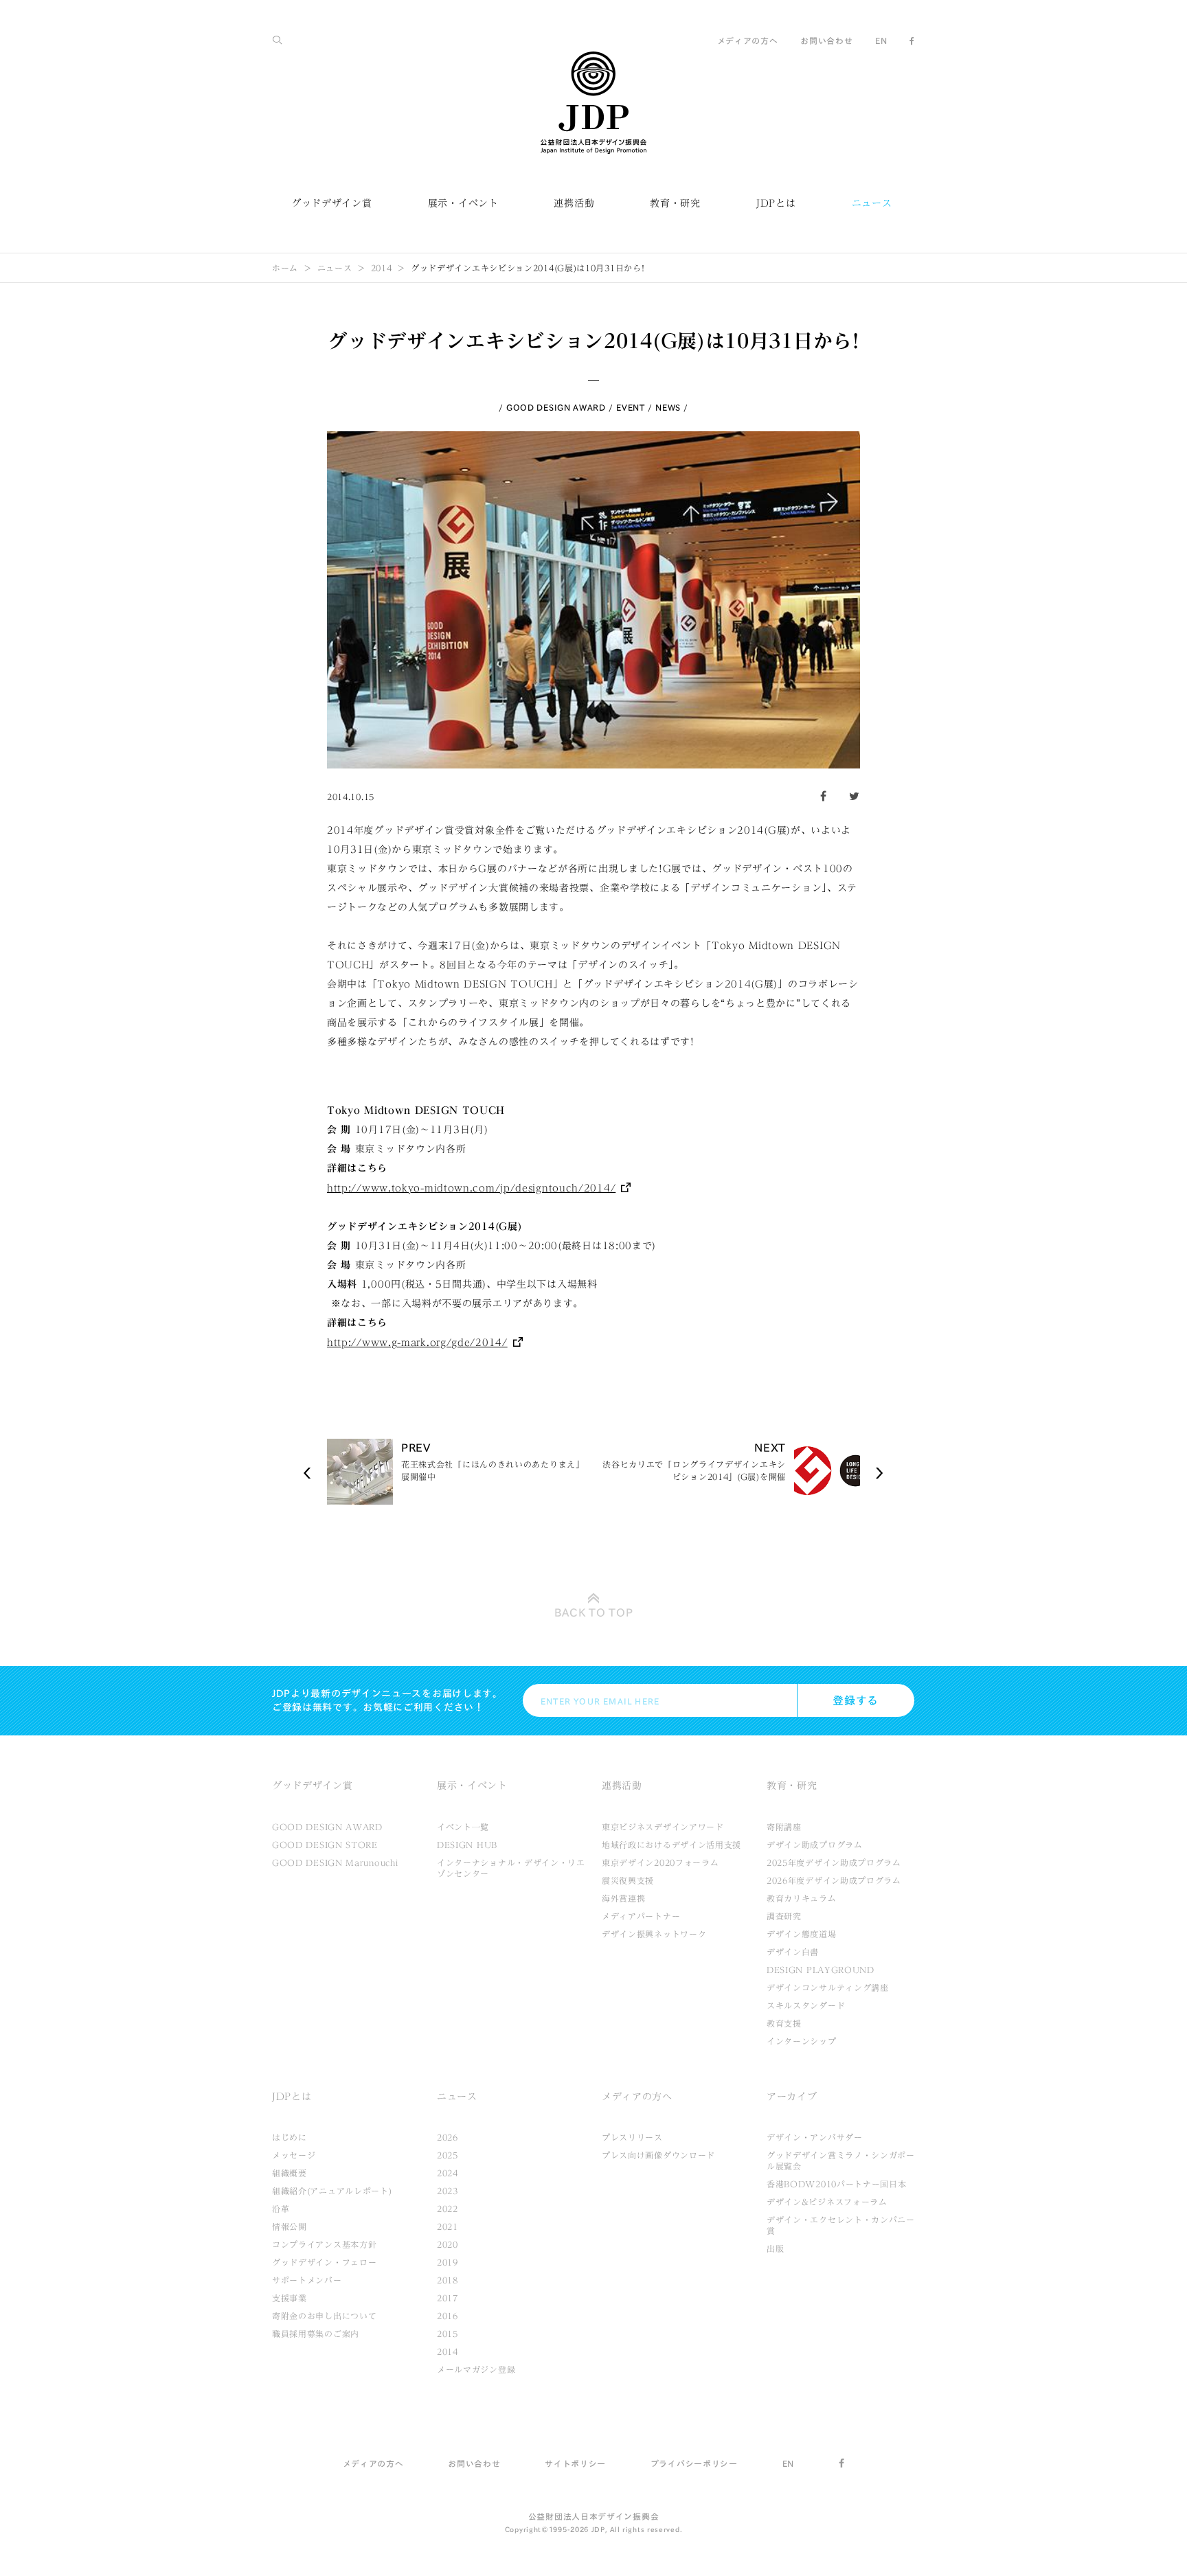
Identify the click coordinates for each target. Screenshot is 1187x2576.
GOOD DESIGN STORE (325, 1845)
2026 (448, 2137)
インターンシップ (802, 2041)
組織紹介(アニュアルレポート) (332, 2191)
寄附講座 (784, 1827)
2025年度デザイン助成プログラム (834, 1862)
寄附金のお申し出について (324, 2316)
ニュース (872, 203)
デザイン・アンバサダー (815, 2137)
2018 (448, 2280)
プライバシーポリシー (694, 2463)
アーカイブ (792, 2097)
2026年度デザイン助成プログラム (834, 1880)
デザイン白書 (793, 1952)
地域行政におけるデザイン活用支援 (671, 1845)
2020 (448, 2244)
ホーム (285, 268)
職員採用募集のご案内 (316, 2334)
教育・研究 (675, 203)
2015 (448, 2334)
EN (881, 41)
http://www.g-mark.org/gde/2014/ (417, 1343)
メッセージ (294, 2155)
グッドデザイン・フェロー (324, 2262)
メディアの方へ (748, 41)
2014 (382, 268)
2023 (448, 2191)
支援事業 (290, 2298)
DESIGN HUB (467, 1845)
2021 (448, 2226)
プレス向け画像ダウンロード (658, 2155)
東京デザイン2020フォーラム (660, 1862)
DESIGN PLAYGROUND (821, 1970)
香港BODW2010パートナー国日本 (837, 2184)
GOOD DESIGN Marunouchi (335, 1862)
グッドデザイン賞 (332, 203)
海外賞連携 (624, 1898)
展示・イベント (463, 203)
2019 (448, 2262)
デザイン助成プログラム (815, 1845)
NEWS (668, 407)
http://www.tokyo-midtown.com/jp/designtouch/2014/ (471, 1188)
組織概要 (290, 2173)
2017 (448, 2298)
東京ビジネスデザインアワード (663, 1827)
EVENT (631, 407)
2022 (448, 2209)
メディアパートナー (641, 1916)
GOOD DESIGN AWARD (556, 407)
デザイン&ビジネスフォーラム (827, 2202)
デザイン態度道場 (802, 1934)
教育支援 (784, 2023)
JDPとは (776, 203)
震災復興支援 (628, 1880)
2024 (448, 2173)
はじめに (290, 2137)
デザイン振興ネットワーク (654, 1934)
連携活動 (574, 203)
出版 (775, 2248)
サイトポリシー (575, 2463)
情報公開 (290, 2226)
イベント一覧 (463, 1827)
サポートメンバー (307, 2280)
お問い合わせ (826, 41)
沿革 (281, 2209)
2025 (448, 2155)
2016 (448, 2316)
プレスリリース (632, 2137)
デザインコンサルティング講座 (828, 1987)
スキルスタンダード (806, 2005)
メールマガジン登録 (476, 2369)
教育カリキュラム (802, 1898)
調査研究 (784, 1916)
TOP (594, 1612)
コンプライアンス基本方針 (324, 2244)
